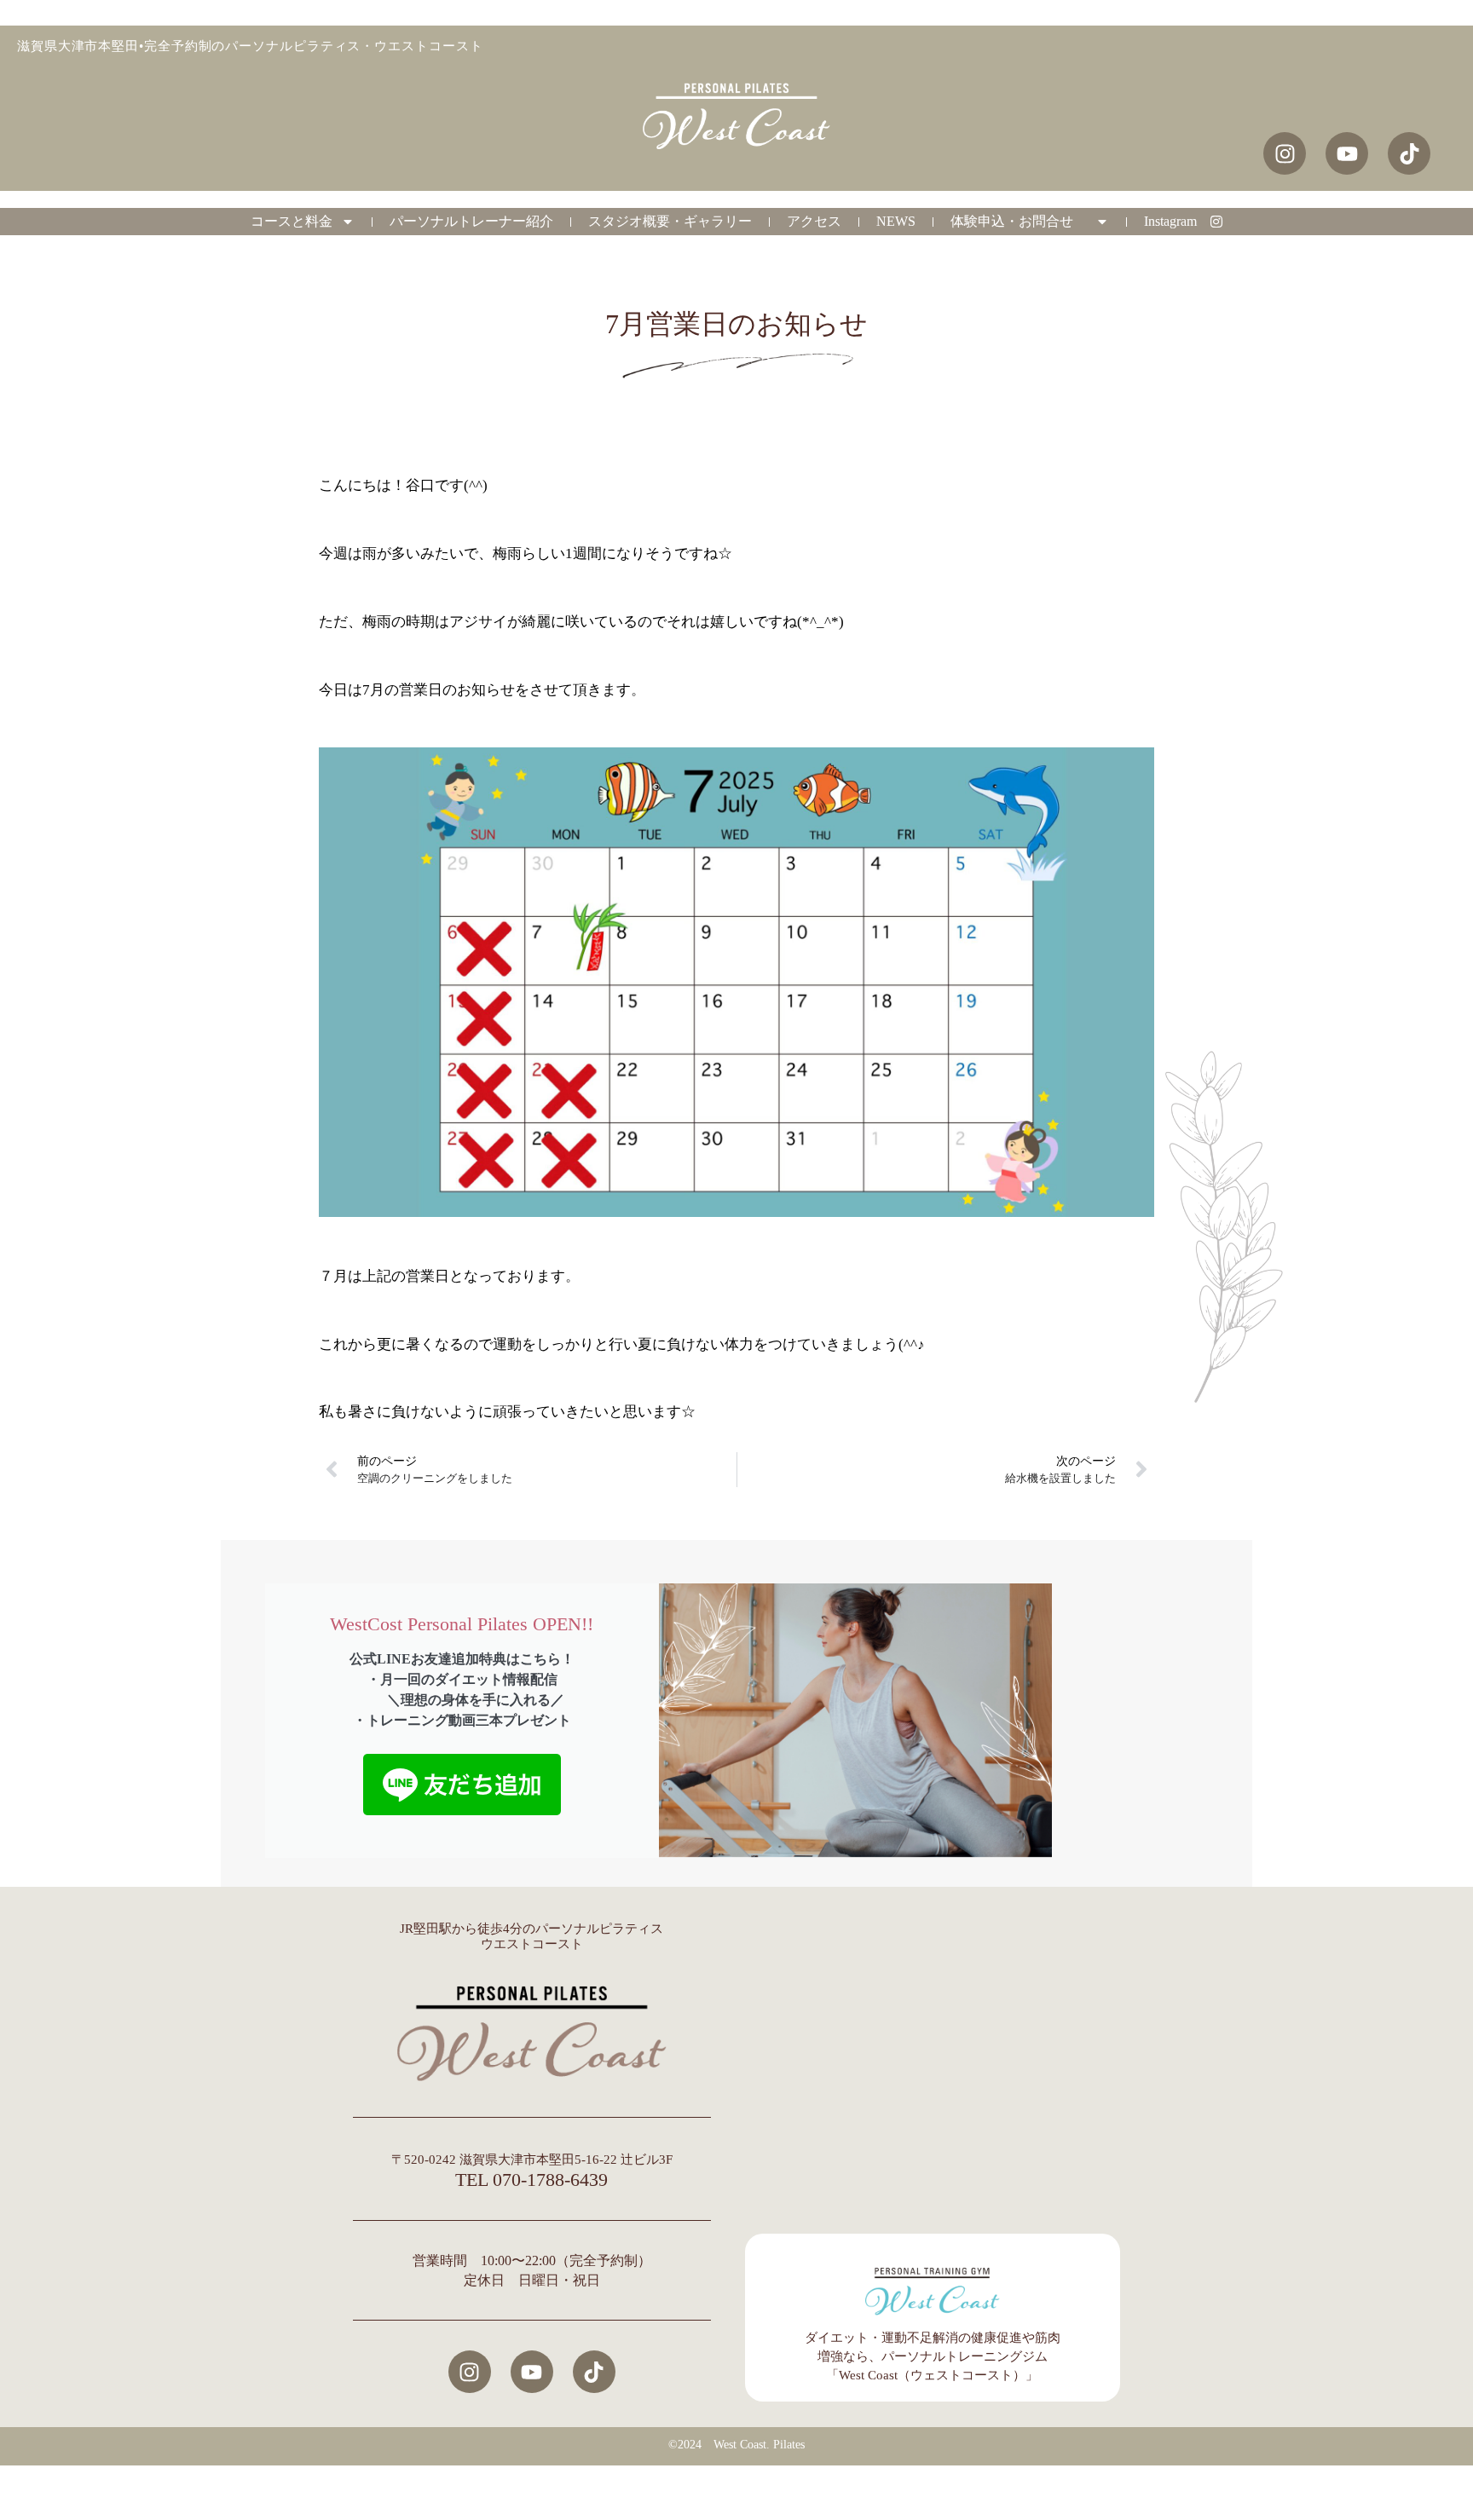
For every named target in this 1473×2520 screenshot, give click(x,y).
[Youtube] (532, 2372)
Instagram (1177, 221)
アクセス (814, 221)
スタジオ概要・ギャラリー (670, 221)
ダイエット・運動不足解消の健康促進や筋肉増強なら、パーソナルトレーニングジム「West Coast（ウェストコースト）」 (933, 2356)
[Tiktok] (594, 2372)
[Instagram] (470, 2372)
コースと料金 (292, 221)
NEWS (896, 221)
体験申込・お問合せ (1019, 221)
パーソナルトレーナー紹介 (471, 221)
